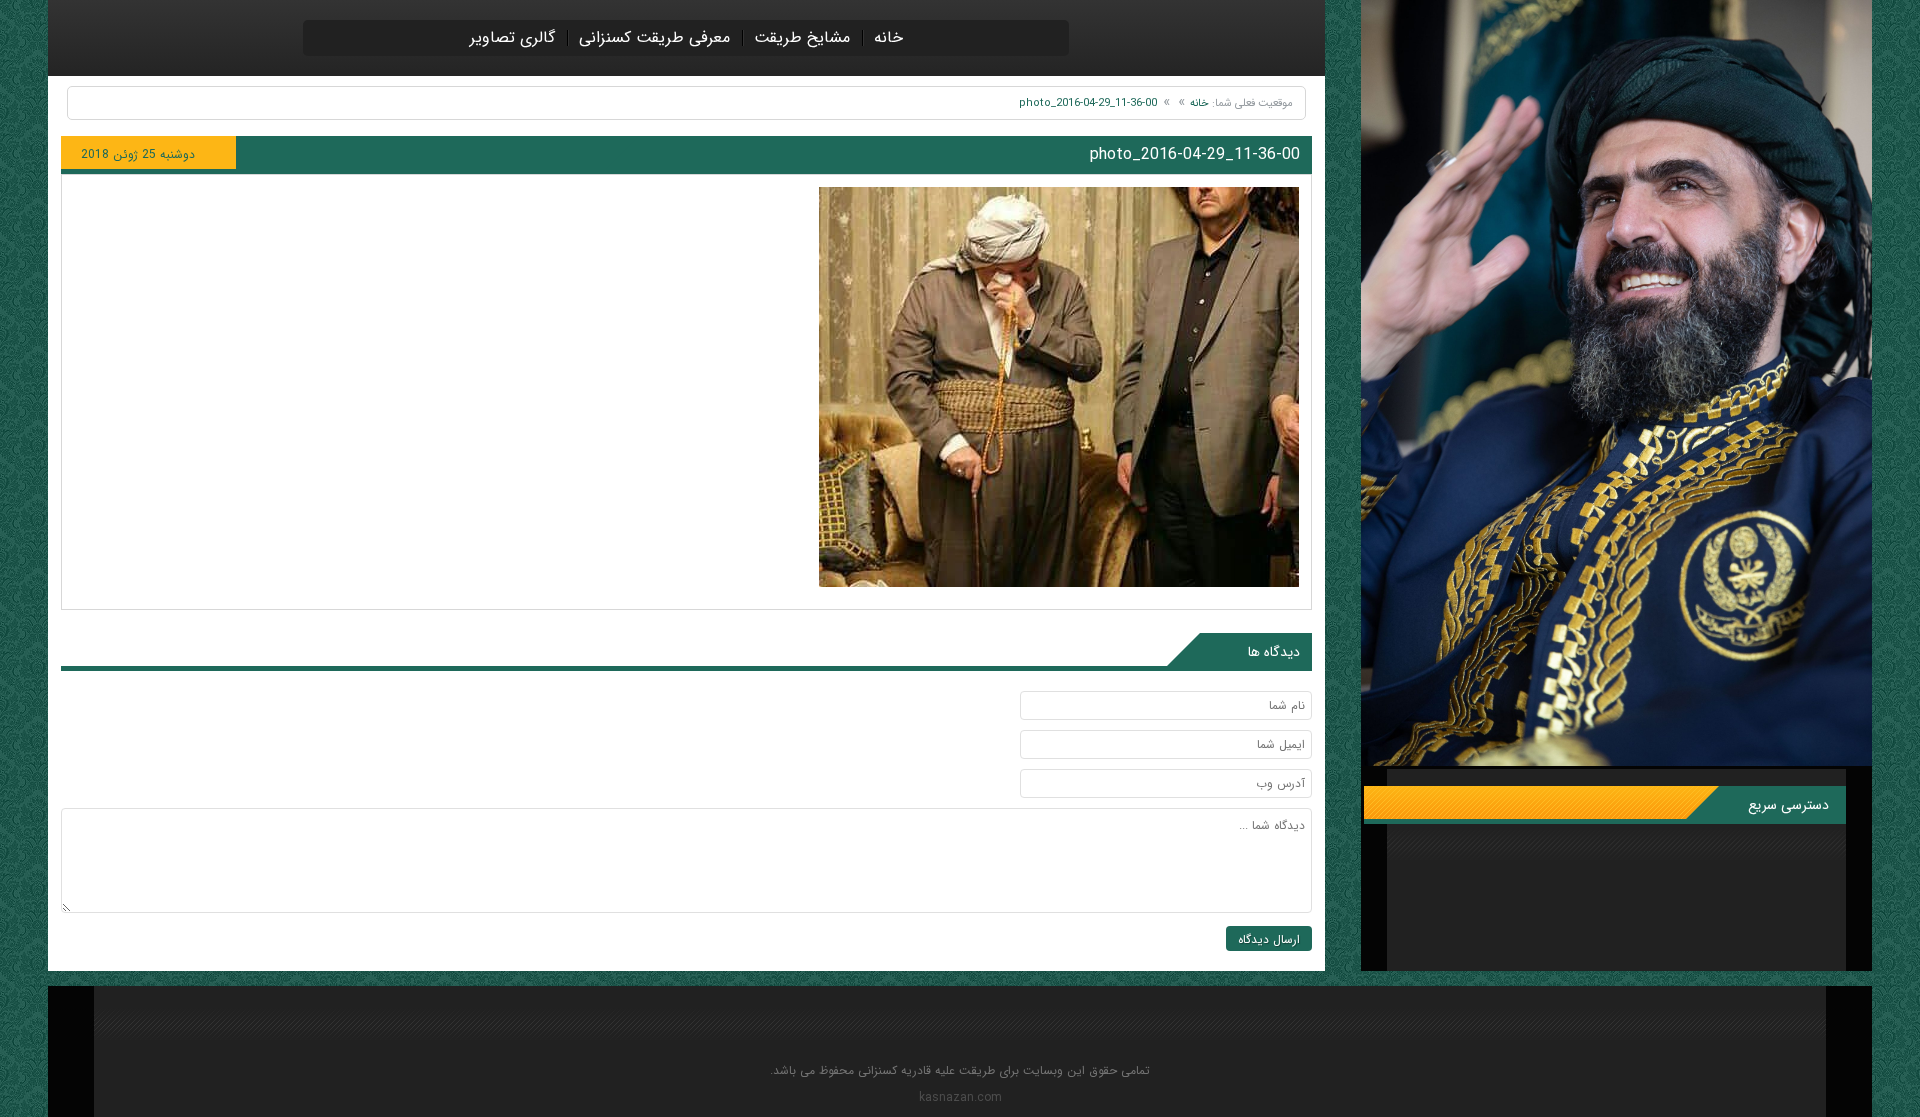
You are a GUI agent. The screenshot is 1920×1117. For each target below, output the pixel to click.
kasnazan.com (960, 1098)
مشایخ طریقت (802, 37)
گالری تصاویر (512, 37)
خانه (888, 37)
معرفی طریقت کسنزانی (654, 37)
